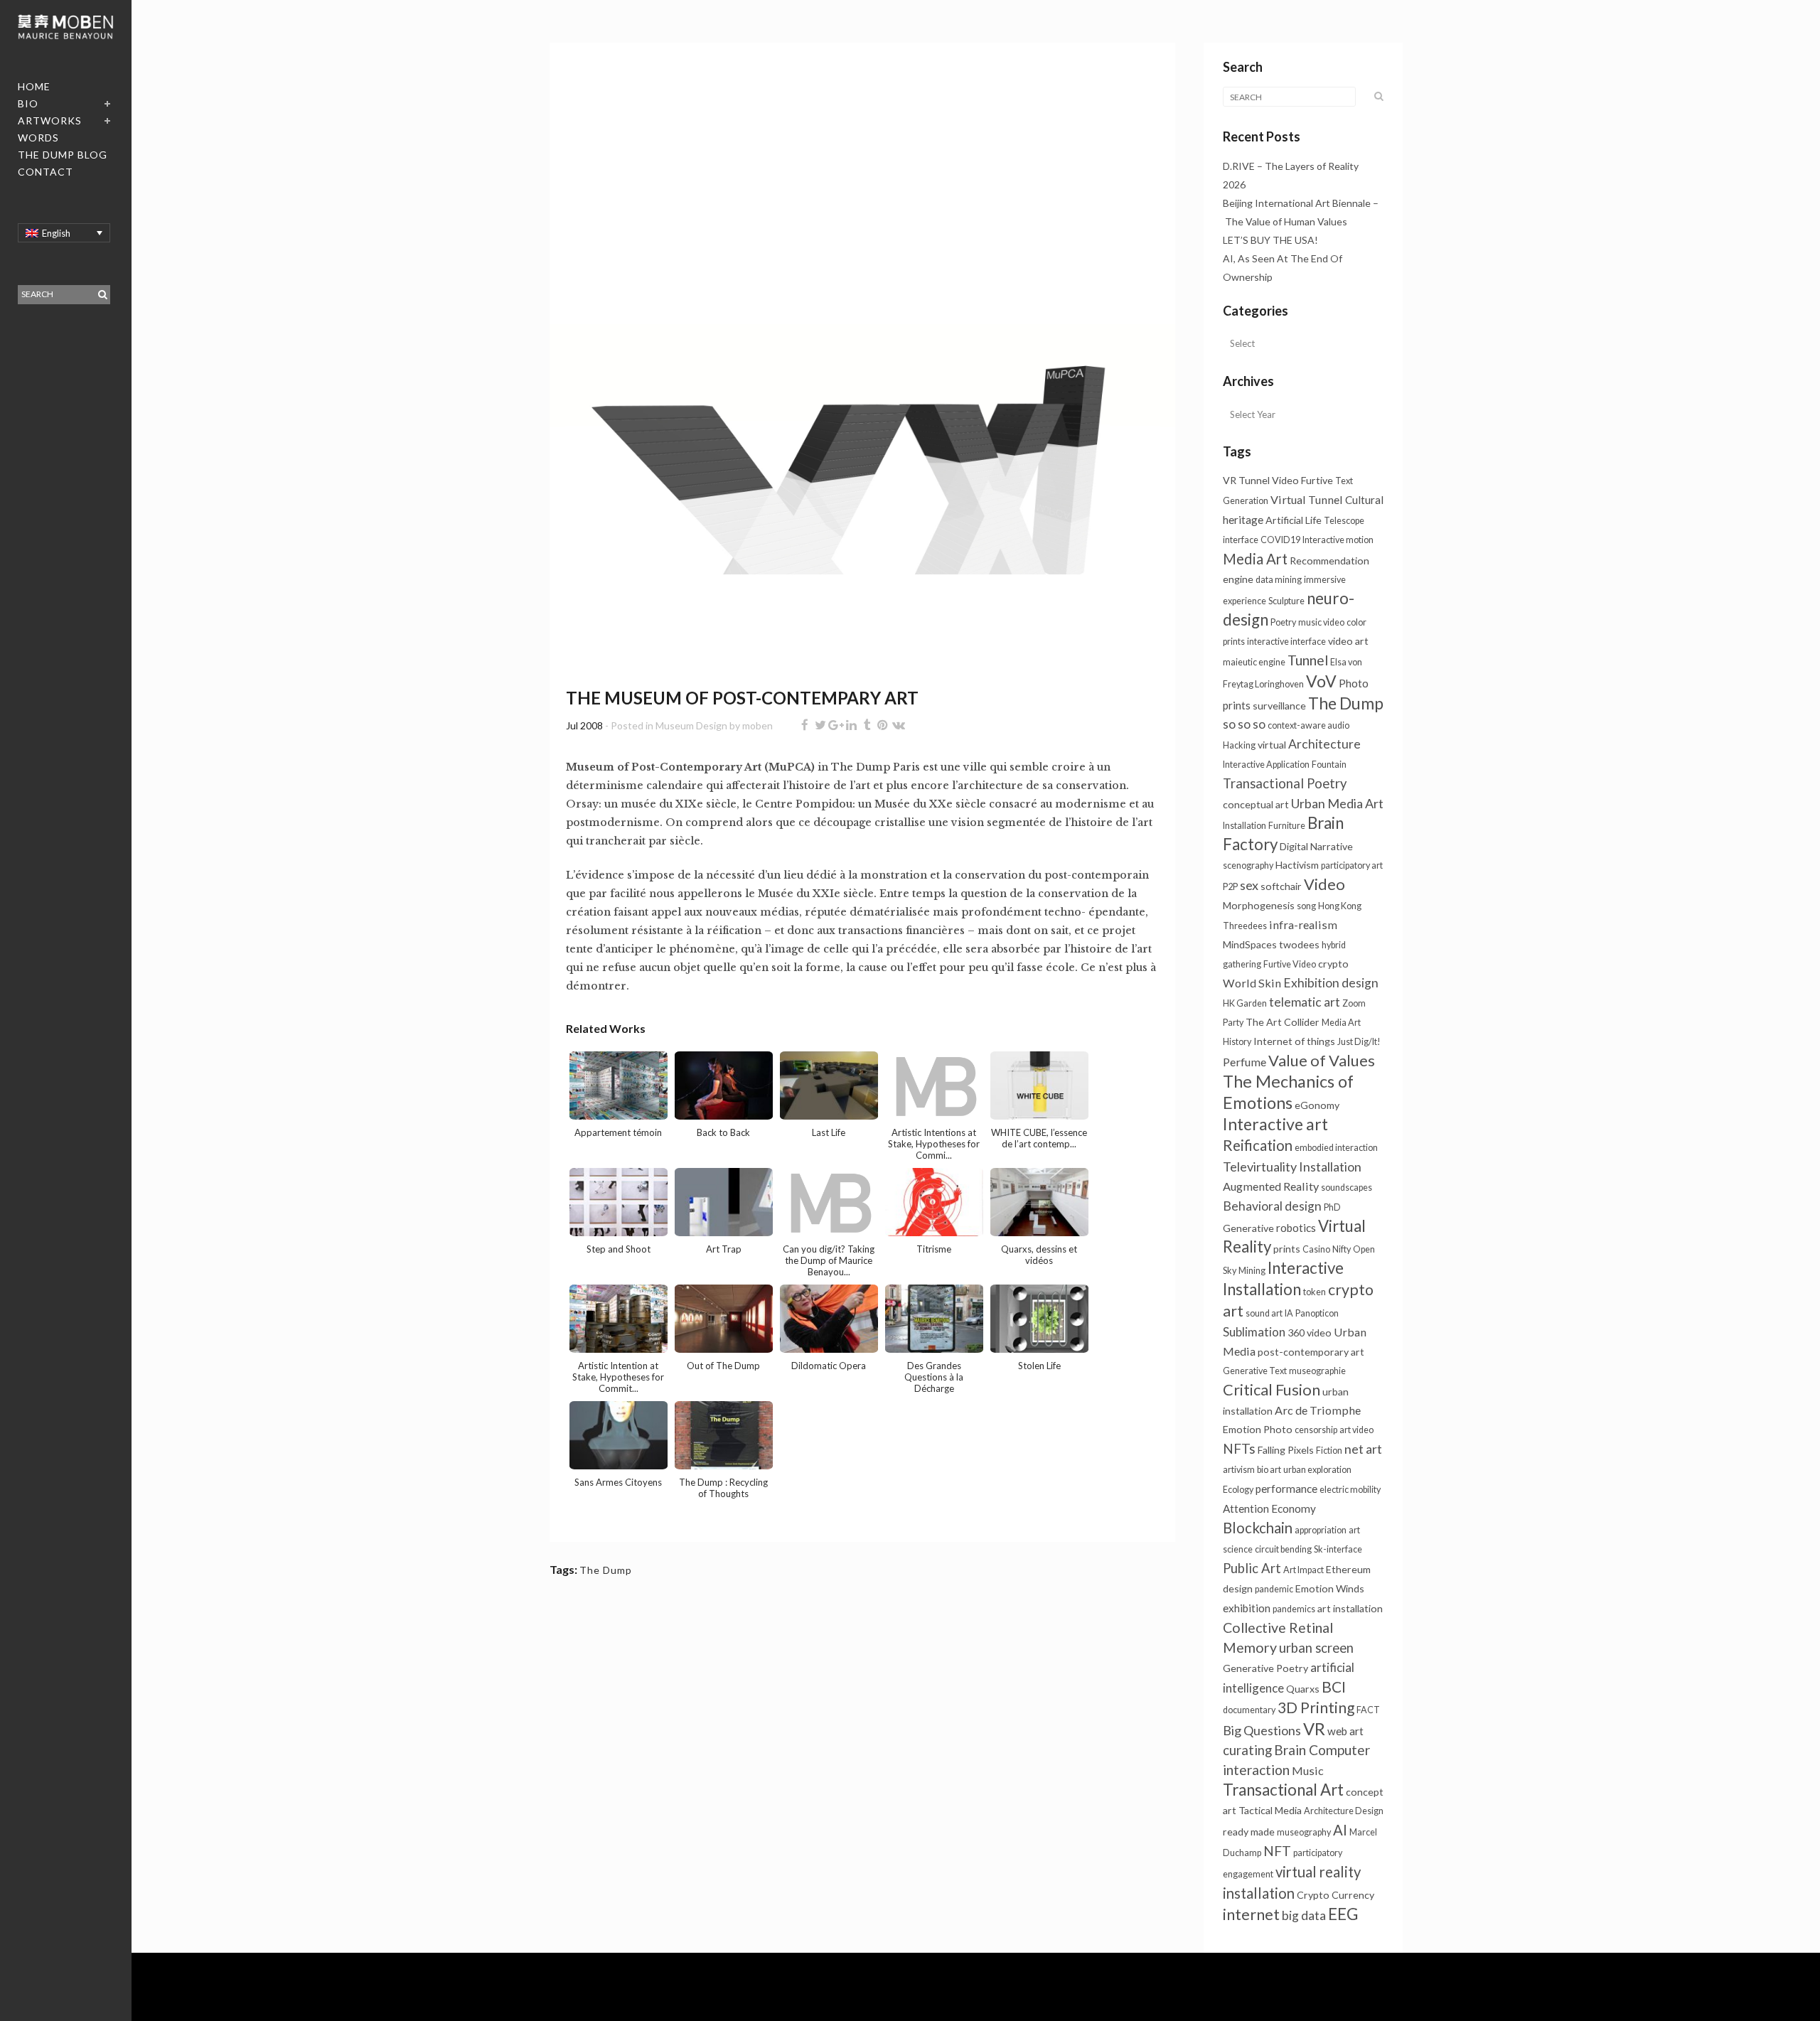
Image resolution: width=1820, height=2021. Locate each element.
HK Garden (1245, 1003)
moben (758, 725)
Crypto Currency (1335, 1895)
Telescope (1344, 521)
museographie (1317, 1371)
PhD (1332, 1207)
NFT (1277, 1851)
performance (1286, 1489)
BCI (1334, 1687)
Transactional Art (1283, 1790)
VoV (1321, 681)
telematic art (1305, 1002)
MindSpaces (1250, 944)
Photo (1278, 1429)
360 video (1310, 1333)
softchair (1281, 886)
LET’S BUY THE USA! (1270, 240)
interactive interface (1286, 642)
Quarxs (1303, 1689)
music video (1321, 622)
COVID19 (1280, 540)
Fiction (1329, 1451)
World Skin (1252, 983)
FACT (1368, 1710)
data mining (1279, 580)
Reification (1258, 1145)
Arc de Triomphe (1318, 1410)
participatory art (1352, 865)
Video (1324, 884)
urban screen (1316, 1648)
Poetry (1283, 622)
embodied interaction (1336, 1148)
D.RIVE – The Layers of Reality (1291, 166)
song (1306, 906)
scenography (1248, 865)
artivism (1239, 1470)
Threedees (1245, 926)
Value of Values (1322, 1060)
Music (1308, 1770)
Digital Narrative (1316, 846)
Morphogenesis (1259, 905)
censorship (1316, 1430)
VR (1314, 1729)
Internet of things (1294, 1041)
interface (1241, 540)
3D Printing (1316, 1707)
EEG (1343, 1914)
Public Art (1252, 1568)
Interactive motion (1338, 540)
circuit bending (1283, 1549)
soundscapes (1347, 1188)
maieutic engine (1254, 662)
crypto (1333, 964)
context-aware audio (1308, 725)
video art (1348, 641)
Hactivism (1297, 865)
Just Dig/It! (1359, 1042)
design (1238, 1588)
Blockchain (1258, 1528)
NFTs (1239, 1448)
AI (1340, 1830)
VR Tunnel (1246, 480)
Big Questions (1262, 1730)
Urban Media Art (1337, 803)
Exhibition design (1331, 983)
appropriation (1321, 1530)
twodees (1299, 944)
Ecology (1238, 1490)
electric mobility (1350, 1490)
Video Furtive (1302, 480)
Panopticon (1317, 1313)
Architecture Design (1344, 1811)
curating (1247, 1750)
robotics (1296, 1228)
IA (1289, 1313)
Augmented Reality (1271, 1186)
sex (1249, 885)
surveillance (1279, 706)
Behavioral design (1272, 1206)
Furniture (1287, 826)
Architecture (1324, 744)
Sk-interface (1338, 1549)
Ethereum (1348, 1569)
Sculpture (1286, 601)
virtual (1272, 745)
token (1315, 1292)
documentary (1249, 1710)
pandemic (1274, 1589)
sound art (1264, 1313)
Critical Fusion (1272, 1389)
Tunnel (1308, 660)
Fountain (1329, 765)
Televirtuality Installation (1292, 1167)
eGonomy (1317, 1105)
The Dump (606, 1570)
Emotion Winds (1330, 1588)
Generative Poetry (1265, 1668)
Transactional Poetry (1285, 783)
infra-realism (1303, 924)
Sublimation (1254, 1332)
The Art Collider (1283, 1022)
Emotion (1242, 1429)
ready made (1249, 1832)
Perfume (1244, 1062)
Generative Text (1255, 1371)
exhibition (1247, 1608)
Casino (1316, 1249)
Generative (1248, 1228)
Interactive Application (1266, 765)
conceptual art (1256, 804)
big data (1304, 1915)
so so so (1244, 724)
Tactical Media (1270, 1810)
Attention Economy (1269, 1508)
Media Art (1255, 559)
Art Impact (1304, 1570)
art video (1356, 1430)
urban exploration (1317, 1470)
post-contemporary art (1311, 1352)
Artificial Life (1294, 520)
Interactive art (1275, 1124)
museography (1304, 1832)
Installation (1244, 826)
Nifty (1342, 1249)
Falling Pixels (1286, 1450)
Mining (1252, 1271)
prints (1287, 1249)
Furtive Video (1290, 964)
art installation (1350, 1608)
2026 (1234, 184)
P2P (1230, 887)
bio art (1269, 1470)
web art (1345, 1731)
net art (1363, 1449)
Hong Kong (1340, 906)
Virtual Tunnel (1307, 499)
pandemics (1294, 1609)
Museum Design (691, 725)
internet (1251, 1914)
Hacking (1239, 745)
